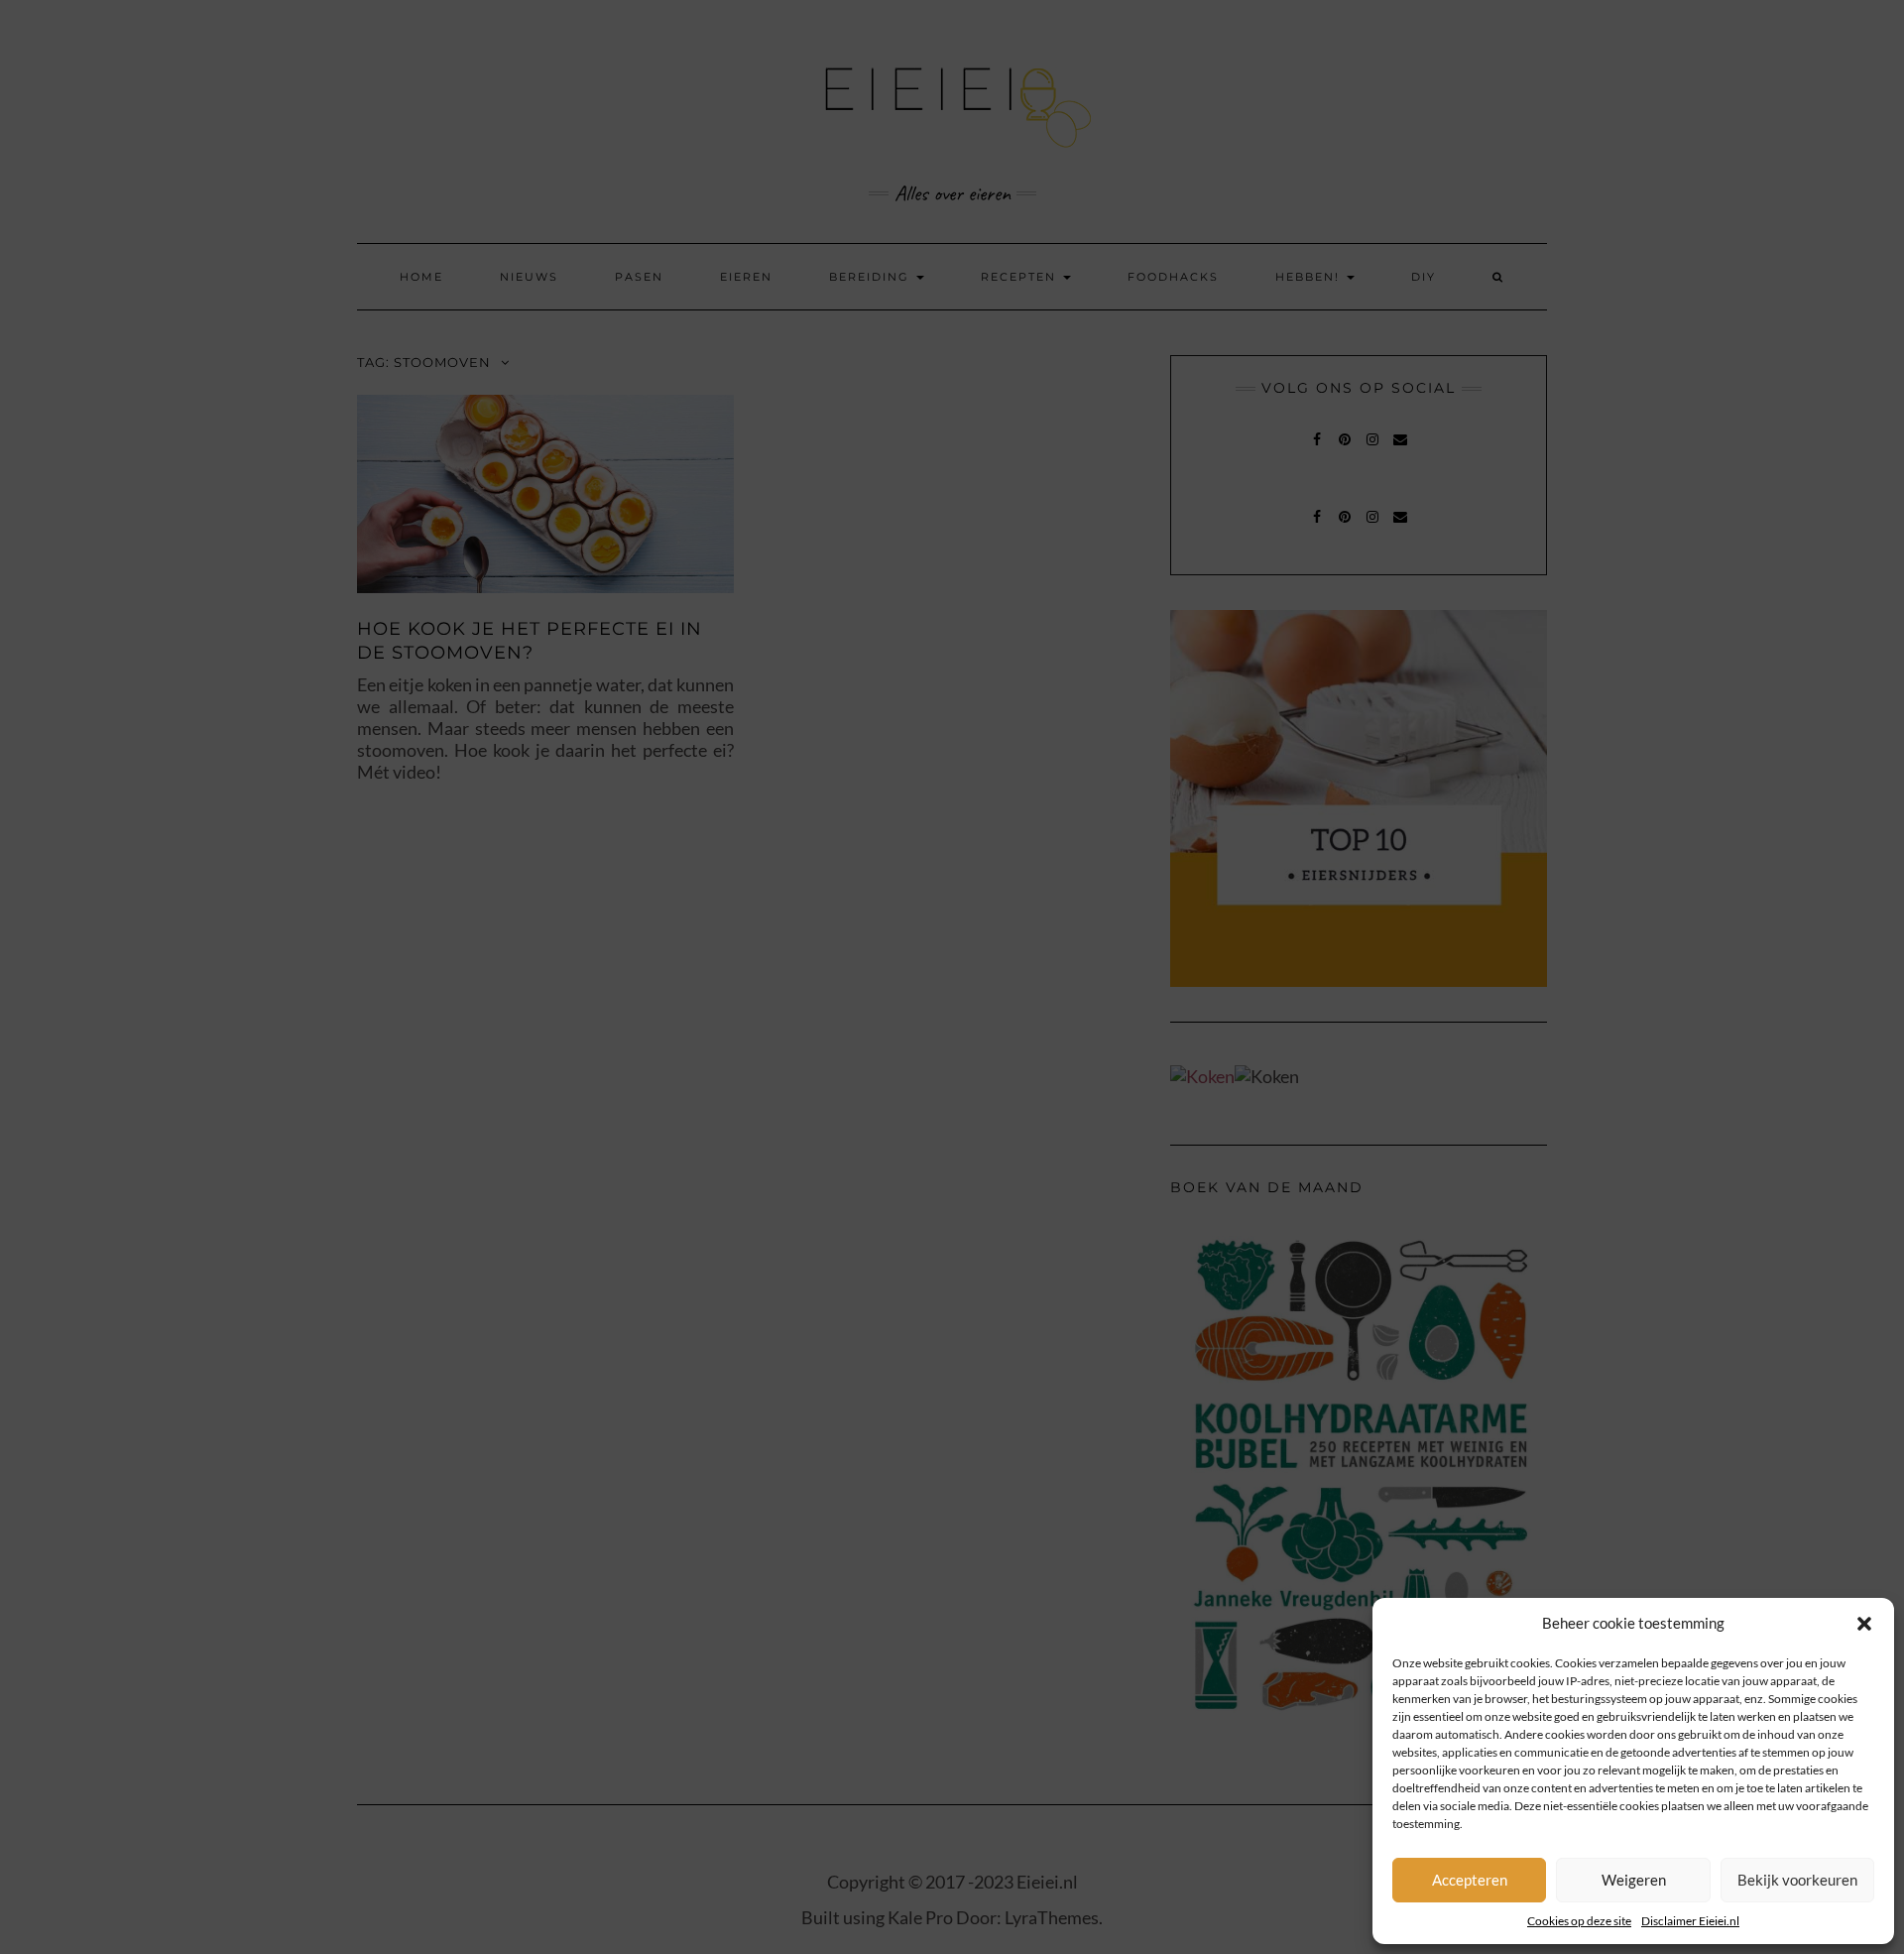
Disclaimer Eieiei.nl (1690, 1921)
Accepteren (1470, 1880)
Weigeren (1634, 1880)
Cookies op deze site (1579, 1921)
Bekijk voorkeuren (1797, 1880)
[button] (1864, 1624)
